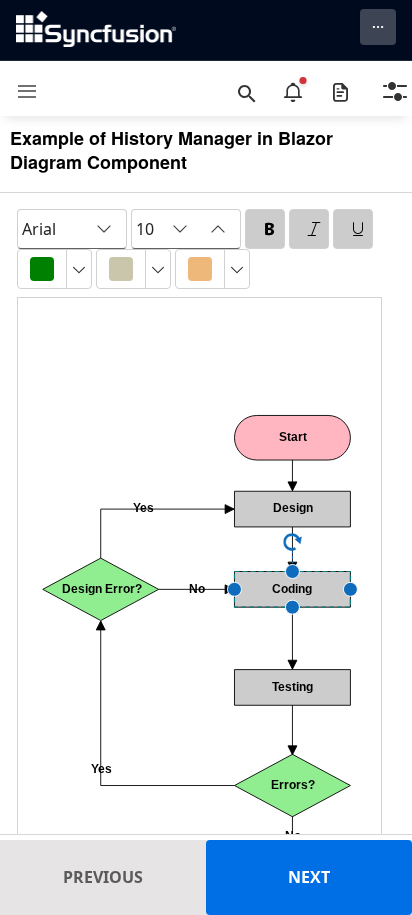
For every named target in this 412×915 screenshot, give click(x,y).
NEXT (309, 877)
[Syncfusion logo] (96, 29)
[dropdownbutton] (79, 269)
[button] (19, 91)
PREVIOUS (103, 877)
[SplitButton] (42, 269)
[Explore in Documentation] (340, 92)
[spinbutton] (148, 229)
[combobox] (72, 229)
